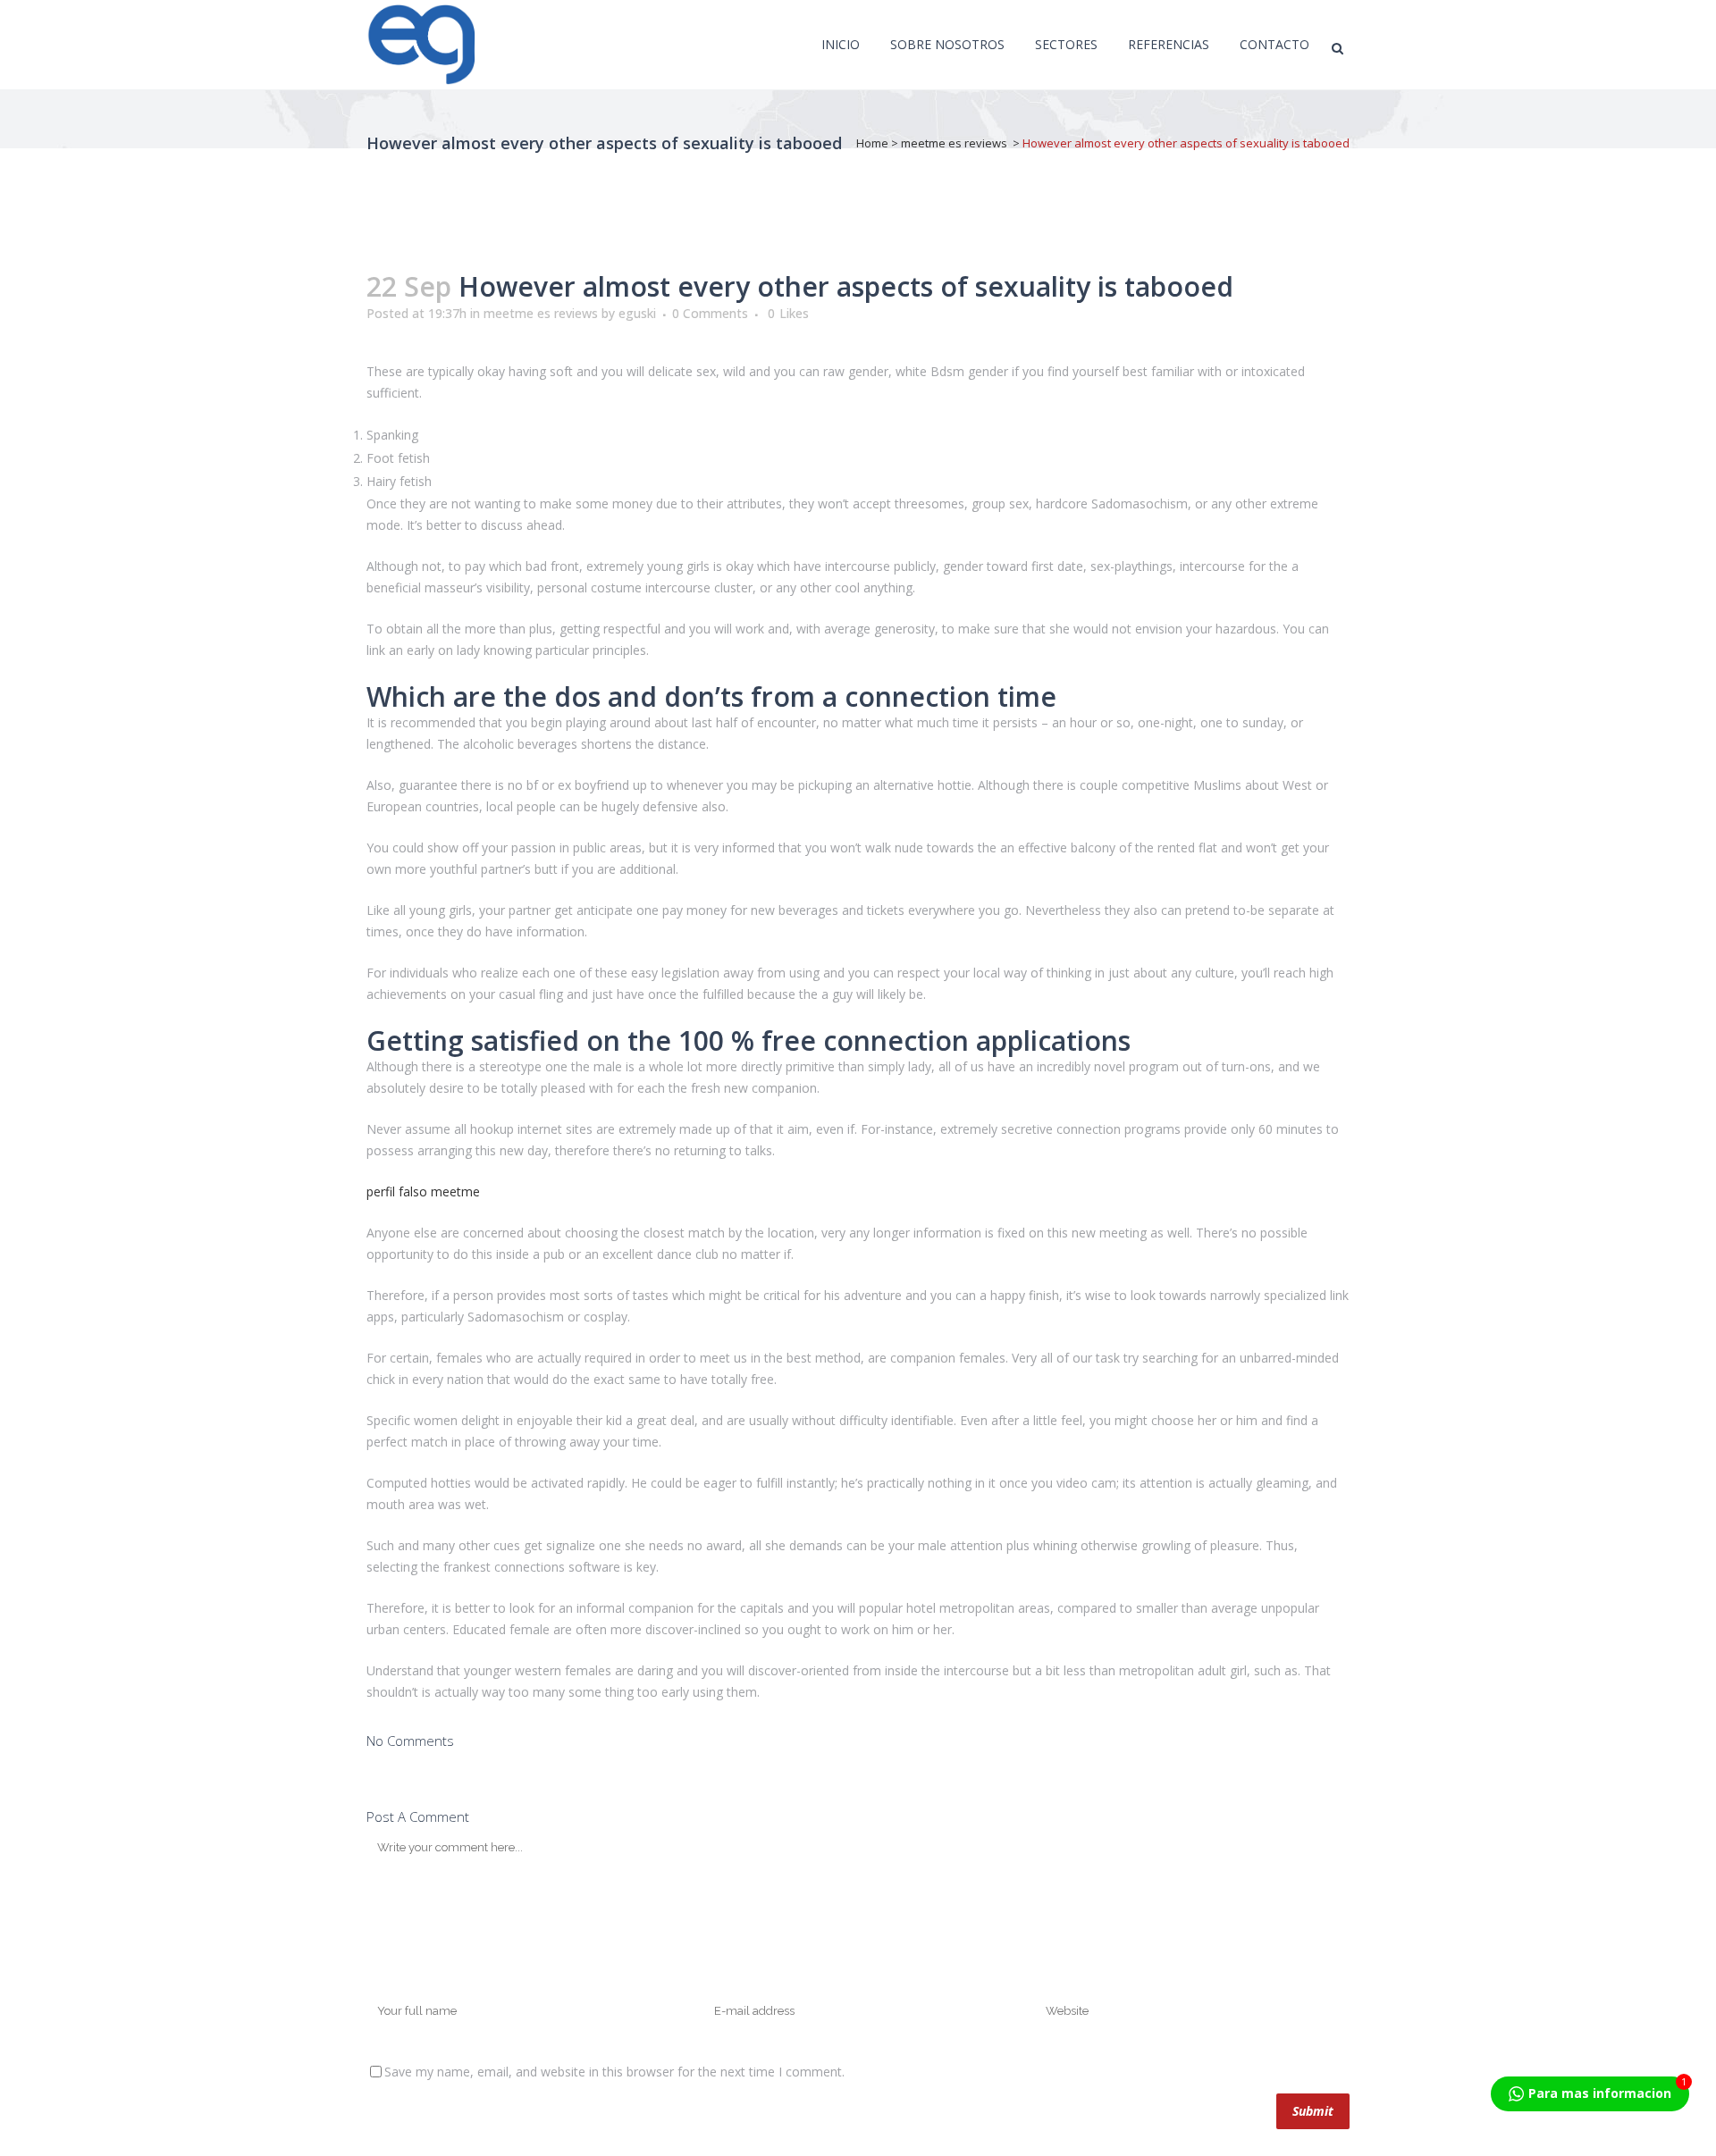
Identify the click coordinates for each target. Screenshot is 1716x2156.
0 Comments (710, 313)
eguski (637, 313)
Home (872, 143)
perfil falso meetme (423, 1191)
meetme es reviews (954, 143)
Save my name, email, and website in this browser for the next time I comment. (614, 2072)
